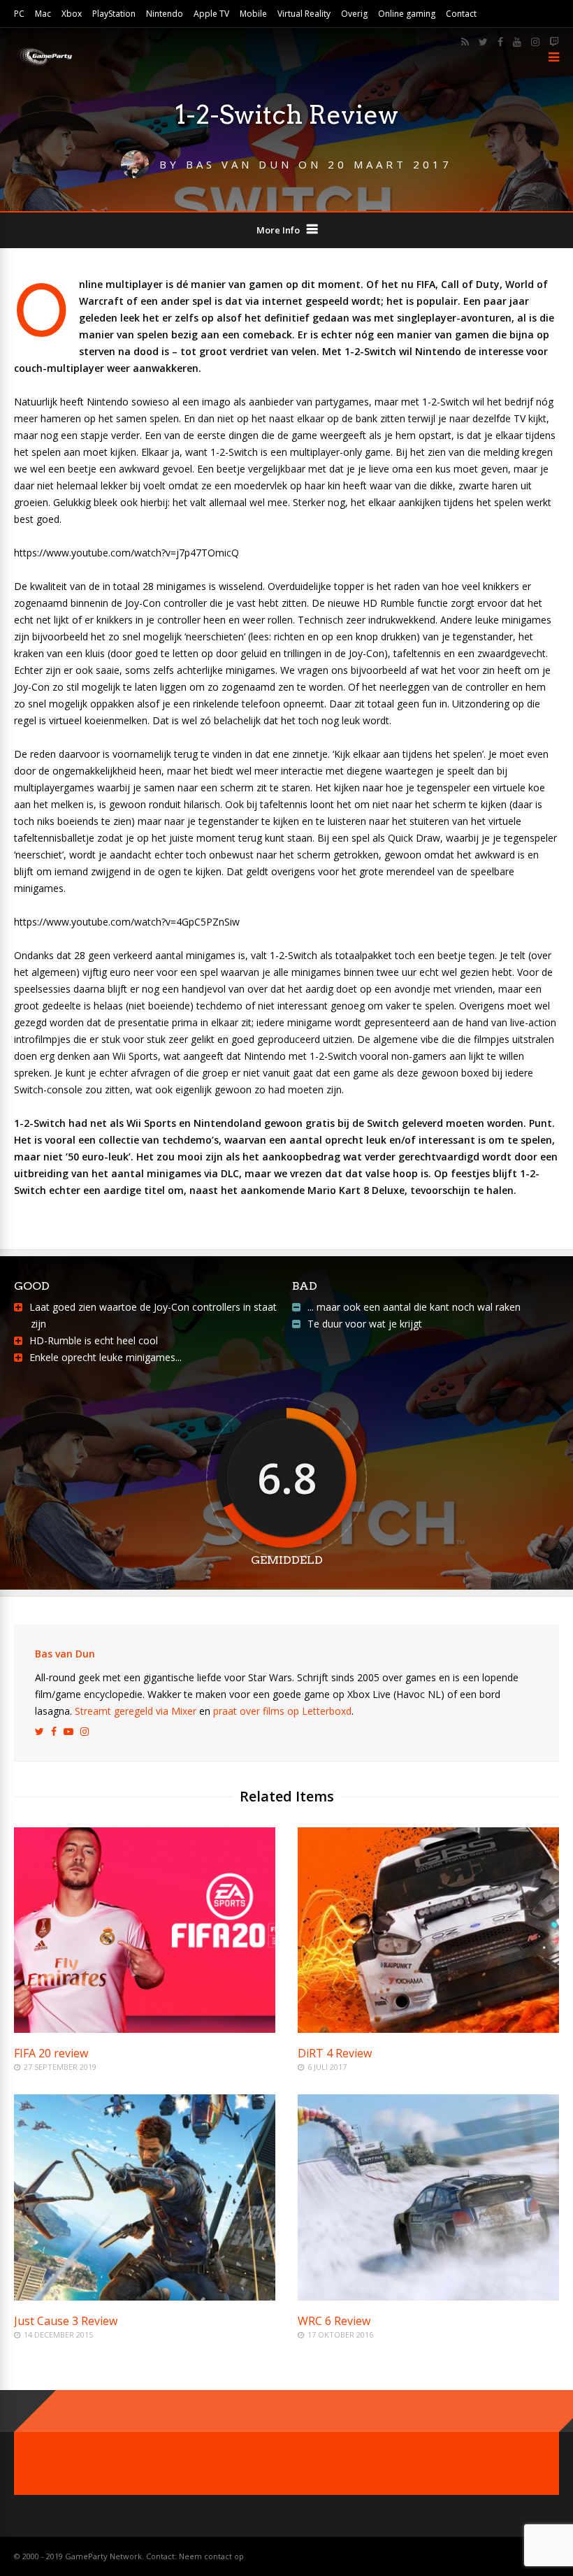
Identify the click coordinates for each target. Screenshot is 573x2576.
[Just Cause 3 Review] (145, 2297)
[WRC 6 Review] (428, 2297)
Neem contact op (211, 2556)
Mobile (253, 14)
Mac (43, 14)
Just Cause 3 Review (66, 2321)
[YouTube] (517, 42)
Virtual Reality (304, 14)
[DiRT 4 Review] (428, 2029)
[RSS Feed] (465, 42)
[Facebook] (500, 42)
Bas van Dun (65, 1654)
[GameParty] (44, 65)
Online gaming (407, 14)
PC (19, 14)
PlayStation (114, 14)
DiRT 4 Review (335, 2053)
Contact (461, 14)
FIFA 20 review (51, 2053)
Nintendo (165, 14)
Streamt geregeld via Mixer (136, 1711)
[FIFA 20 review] (145, 2029)
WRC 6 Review (334, 2321)
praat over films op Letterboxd (282, 1711)
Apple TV (211, 14)
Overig (354, 14)
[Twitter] (483, 42)
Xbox (72, 14)
